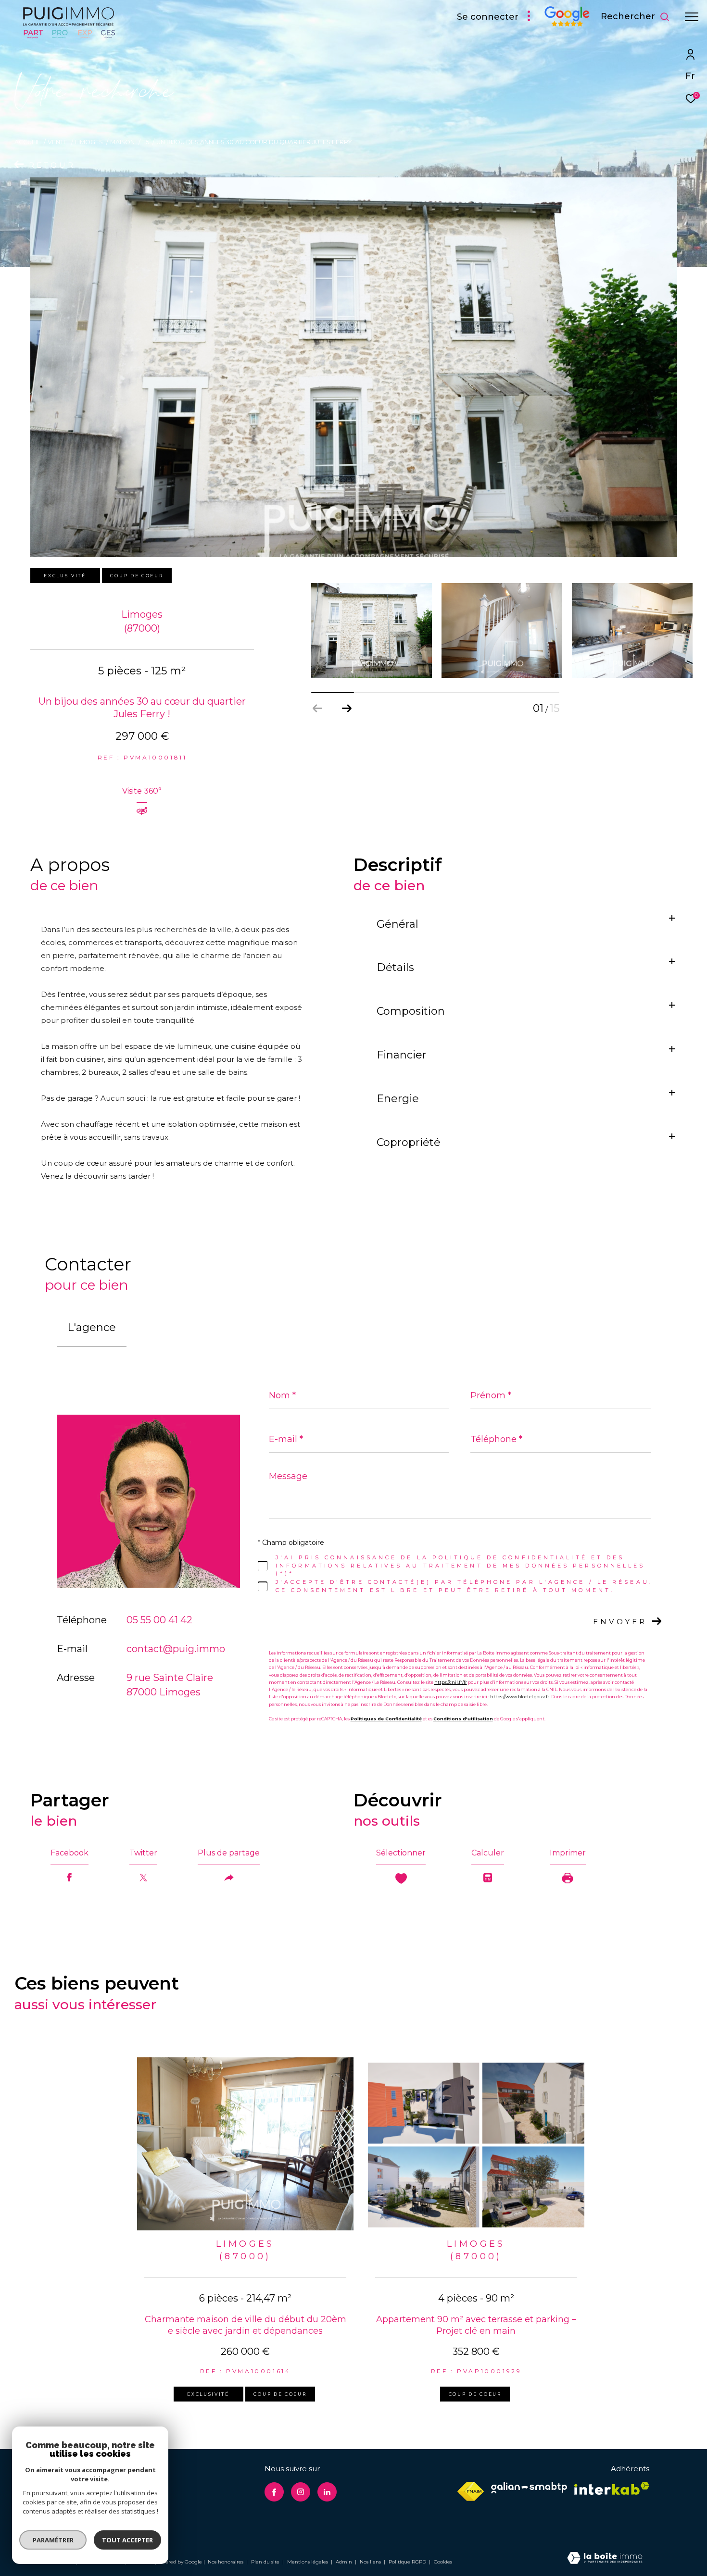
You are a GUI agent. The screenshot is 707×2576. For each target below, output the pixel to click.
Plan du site (266, 2562)
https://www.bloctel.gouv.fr (520, 1697)
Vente (57, 142)
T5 (146, 142)
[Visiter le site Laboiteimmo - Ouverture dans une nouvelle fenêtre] (605, 2559)
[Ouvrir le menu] (692, 17)
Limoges (89, 142)
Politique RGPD (407, 2562)
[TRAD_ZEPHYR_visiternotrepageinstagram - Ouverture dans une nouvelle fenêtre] (301, 2492)
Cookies (443, 2562)
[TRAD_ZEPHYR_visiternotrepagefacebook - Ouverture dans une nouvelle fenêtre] (274, 2492)
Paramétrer (53, 2540)
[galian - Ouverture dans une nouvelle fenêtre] (529, 2488)
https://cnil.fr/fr (451, 1682)
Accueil (27, 142)
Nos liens (371, 2562)
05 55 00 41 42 (159, 1620)
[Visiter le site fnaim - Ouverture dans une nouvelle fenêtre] (471, 2491)
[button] (347, 709)
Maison (122, 142)
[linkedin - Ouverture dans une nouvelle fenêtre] (327, 2492)
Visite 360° (142, 791)
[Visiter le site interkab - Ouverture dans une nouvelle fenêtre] (612, 2488)
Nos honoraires (226, 2562)
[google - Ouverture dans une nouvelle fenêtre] (567, 24)
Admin (345, 2562)
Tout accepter (127, 2540)
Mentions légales (308, 2562)
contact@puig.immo (176, 1649)
